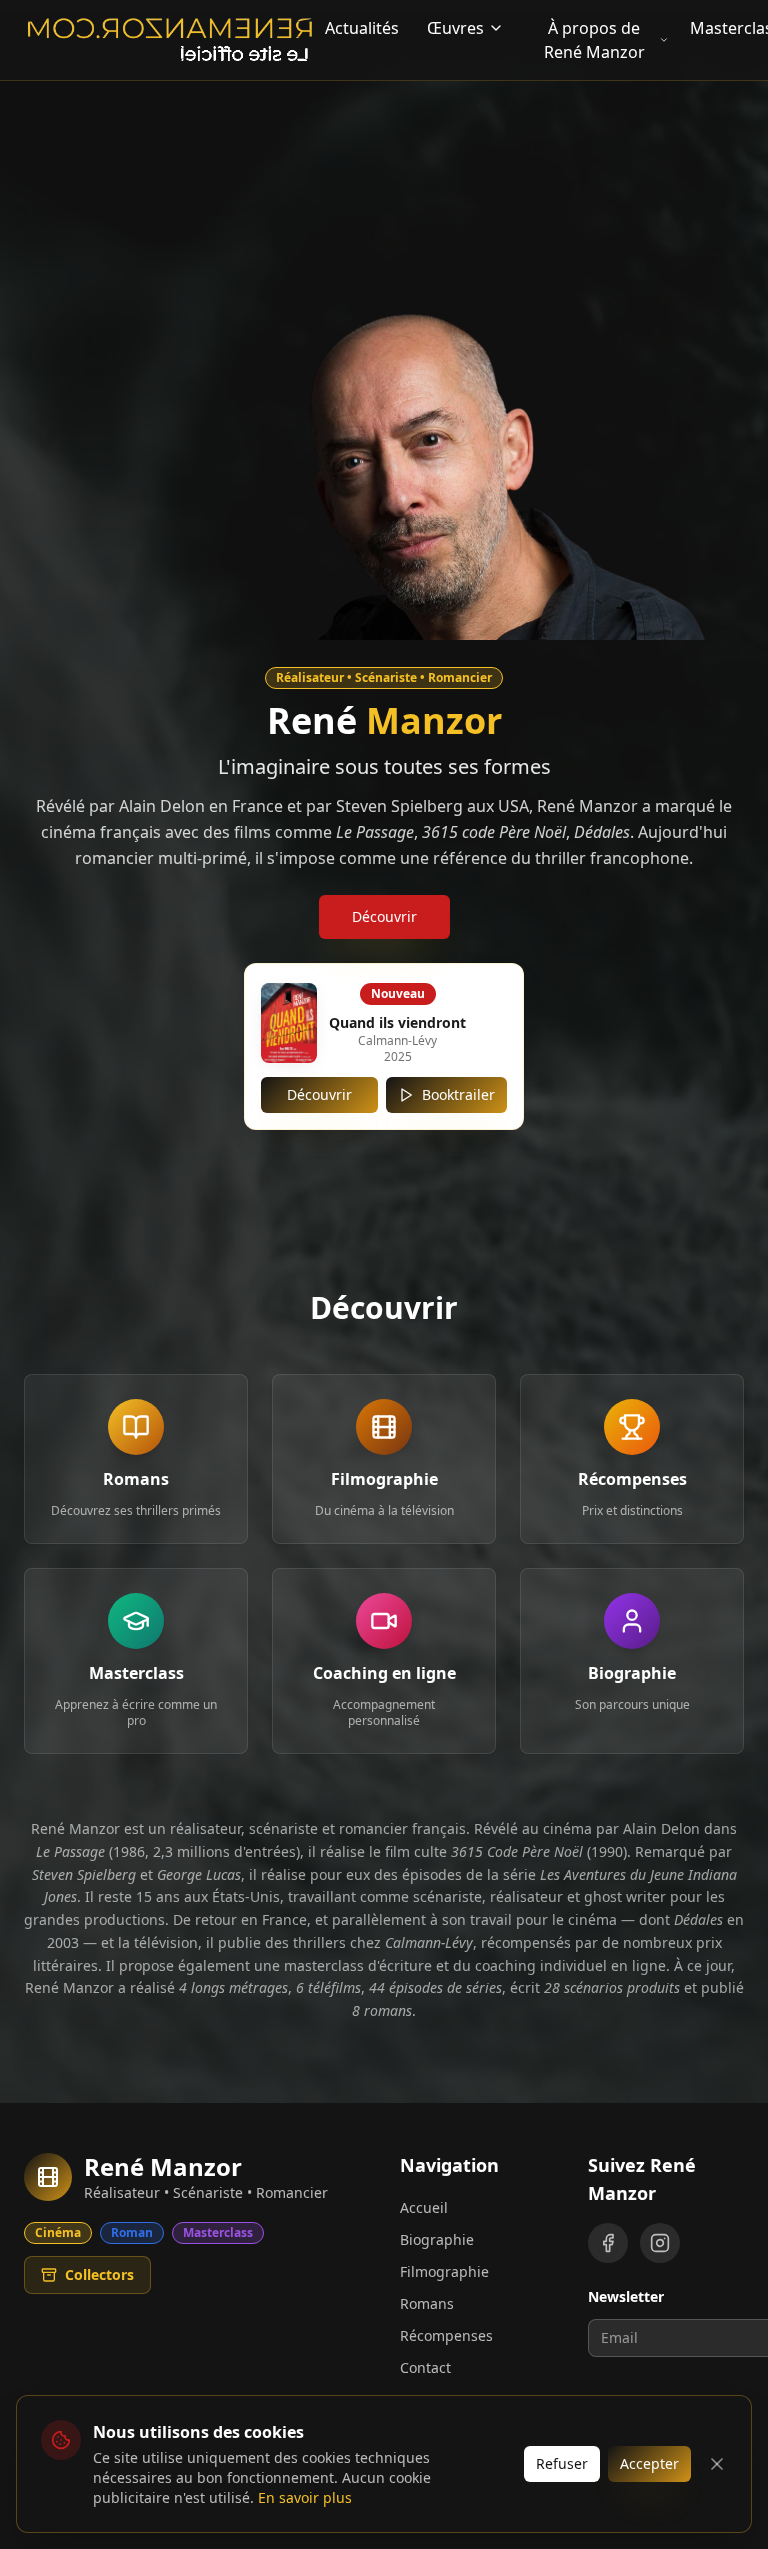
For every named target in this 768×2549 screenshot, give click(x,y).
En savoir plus (305, 2497)
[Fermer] (717, 2464)
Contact (425, 2367)
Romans (427, 2303)
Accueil (424, 2207)
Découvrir (384, 916)
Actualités (362, 28)
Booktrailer (458, 1094)
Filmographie (444, 2271)
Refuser (562, 2463)
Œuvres (455, 28)
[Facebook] (608, 2243)
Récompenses (446, 2335)
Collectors (99, 2274)
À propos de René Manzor (594, 40)
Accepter (649, 2463)
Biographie (437, 2239)
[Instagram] (660, 2243)
